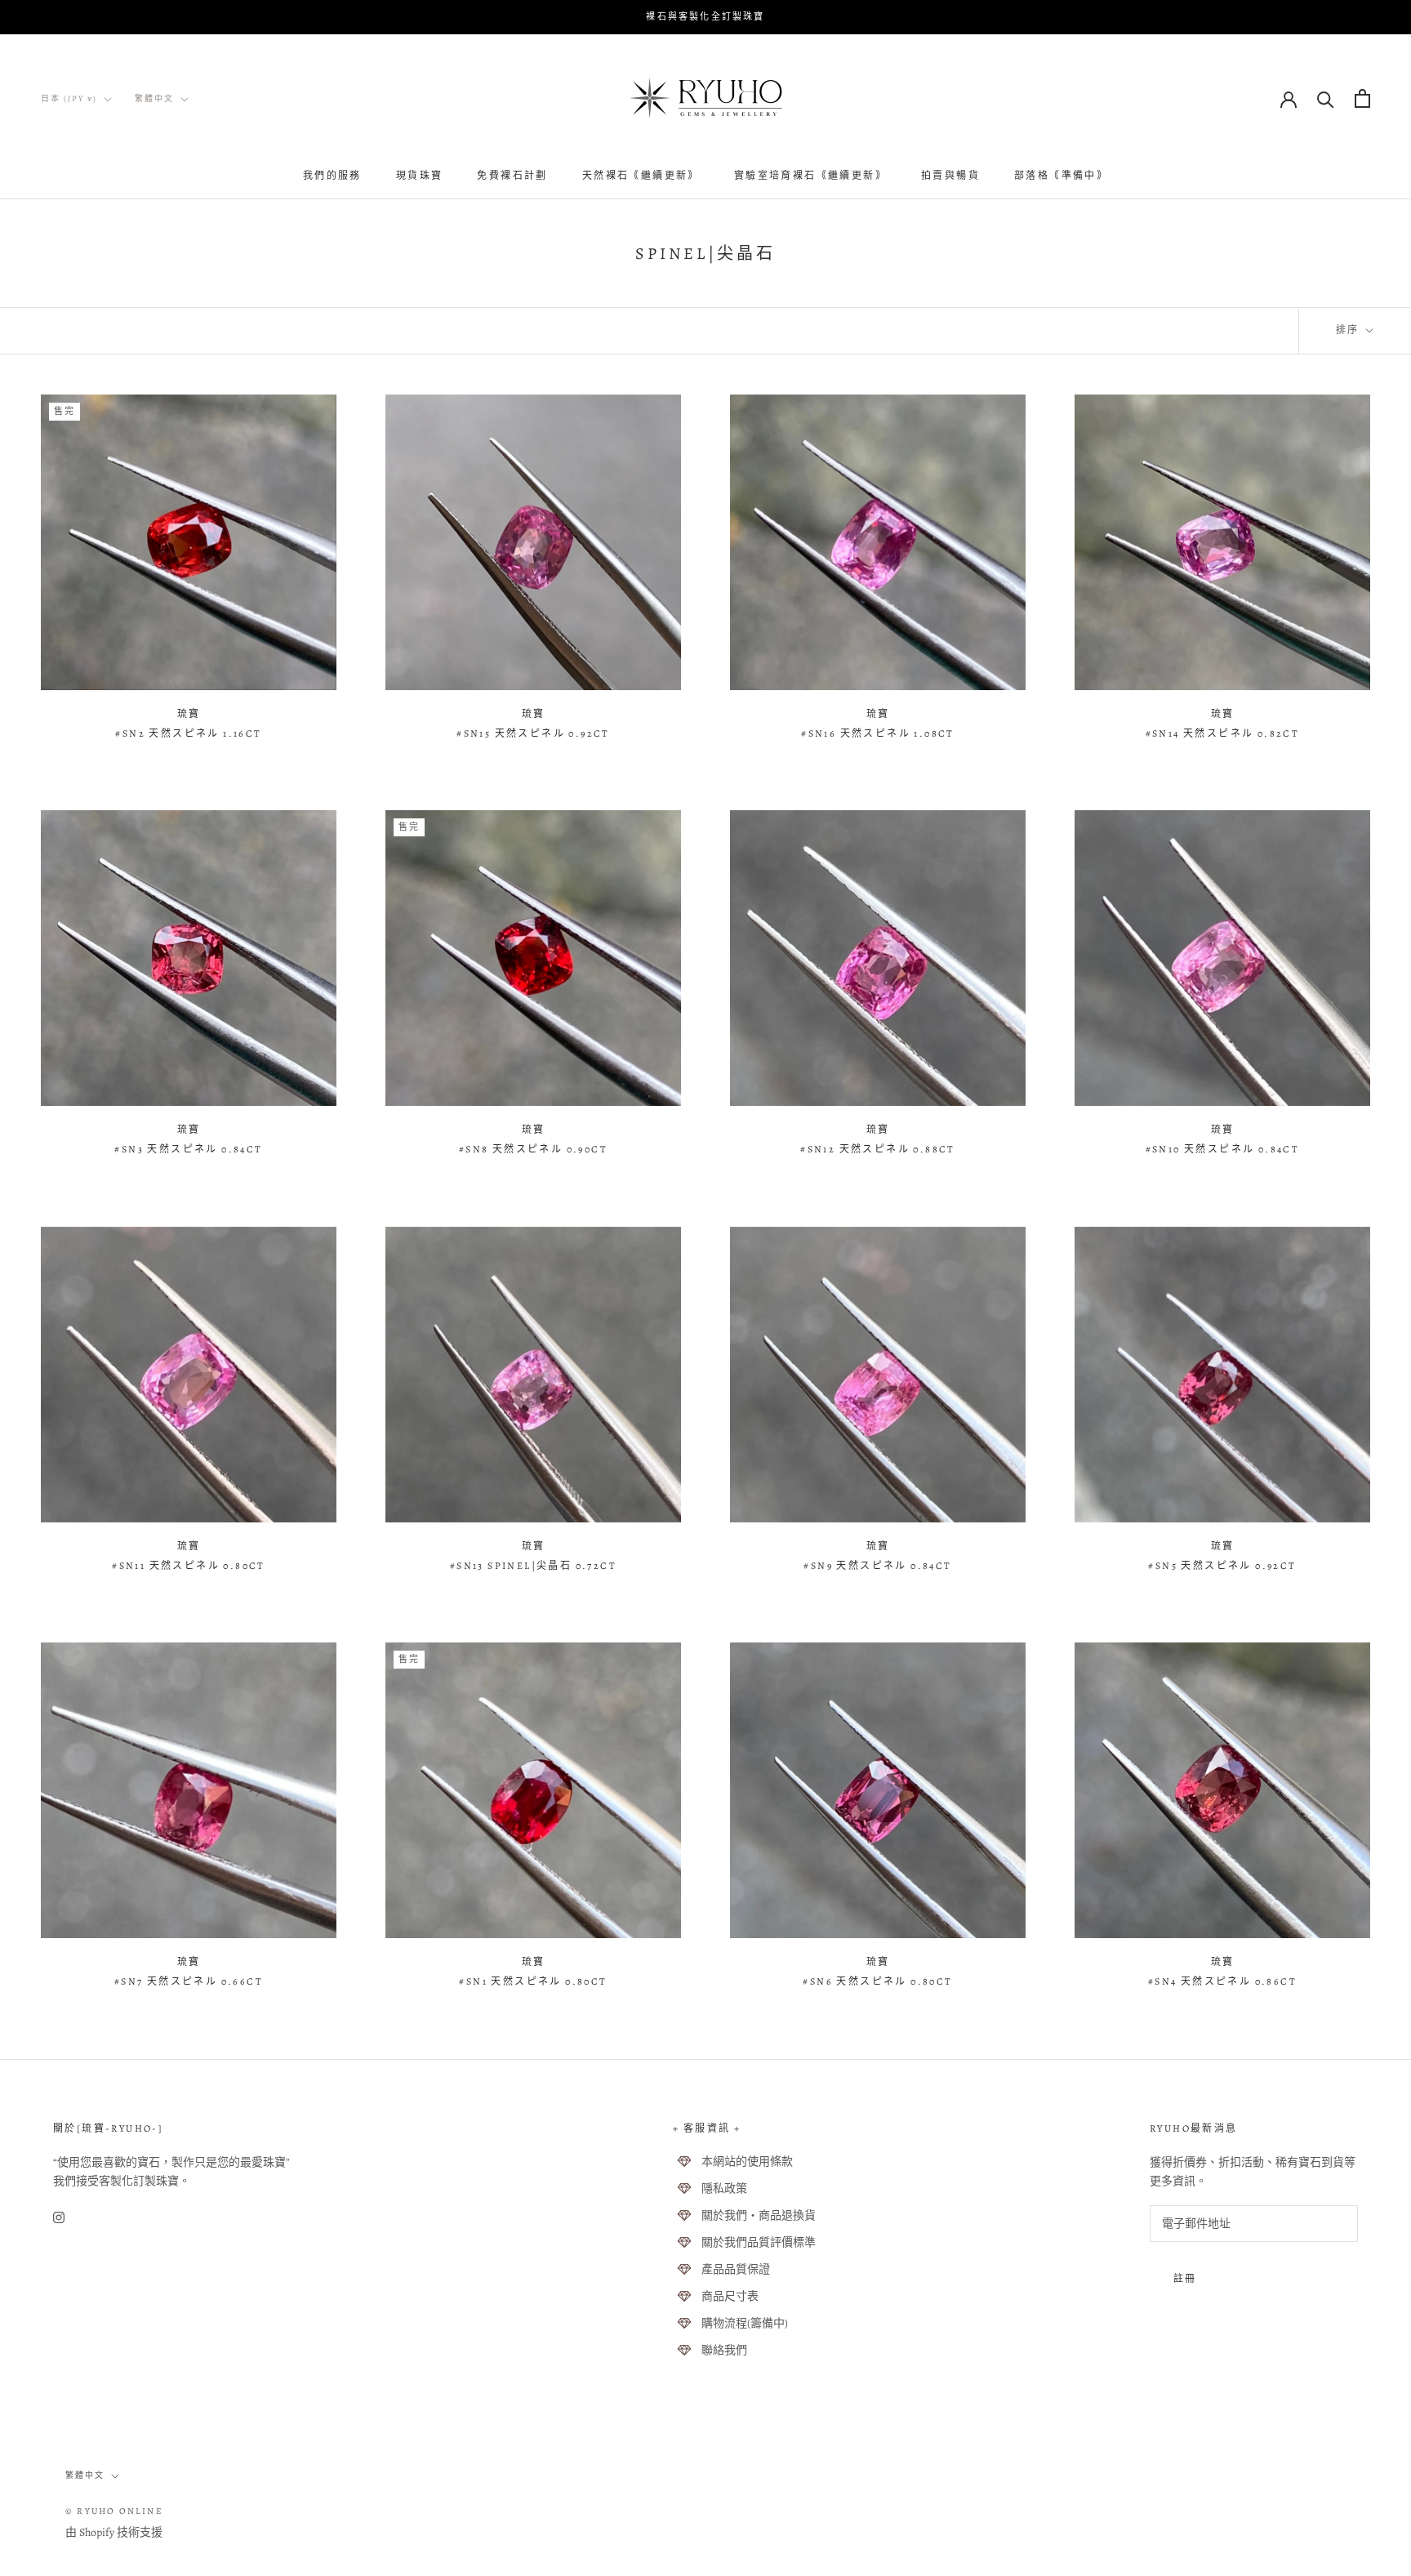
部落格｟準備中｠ (1061, 176)
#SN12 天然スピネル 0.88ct (878, 1149)
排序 (1349, 330)
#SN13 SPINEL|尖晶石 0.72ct (533, 1566)
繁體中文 (154, 98)
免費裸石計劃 (512, 176)
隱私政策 (724, 2188)
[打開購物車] (1362, 98)
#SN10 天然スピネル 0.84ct (1223, 1149)
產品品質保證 (736, 2269)
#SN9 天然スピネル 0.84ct (877, 1566)
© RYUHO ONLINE (114, 2511)
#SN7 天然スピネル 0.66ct (189, 1981)
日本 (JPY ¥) (69, 98)
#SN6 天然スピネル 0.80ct (877, 1981)
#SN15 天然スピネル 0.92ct (533, 733)
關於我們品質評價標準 (759, 2242)
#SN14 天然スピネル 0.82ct (1223, 733)
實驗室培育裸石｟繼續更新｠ (810, 176)
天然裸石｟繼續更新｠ (641, 176)
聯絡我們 (724, 2350)
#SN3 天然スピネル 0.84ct (188, 1149)
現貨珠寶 (420, 176)
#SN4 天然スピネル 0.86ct (1222, 1981)
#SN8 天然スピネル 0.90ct (533, 1149)
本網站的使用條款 (747, 2162)
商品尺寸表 (730, 2296)
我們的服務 (332, 176)
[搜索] (1326, 98)
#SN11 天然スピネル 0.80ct (189, 1566)
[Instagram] (59, 2216)
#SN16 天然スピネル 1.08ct (878, 733)
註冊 (1185, 2279)
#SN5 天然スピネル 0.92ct (1222, 1566)
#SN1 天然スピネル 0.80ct (533, 1981)
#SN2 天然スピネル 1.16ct (188, 733)
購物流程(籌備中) (745, 2323)
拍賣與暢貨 (950, 176)
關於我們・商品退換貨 (759, 2215)
